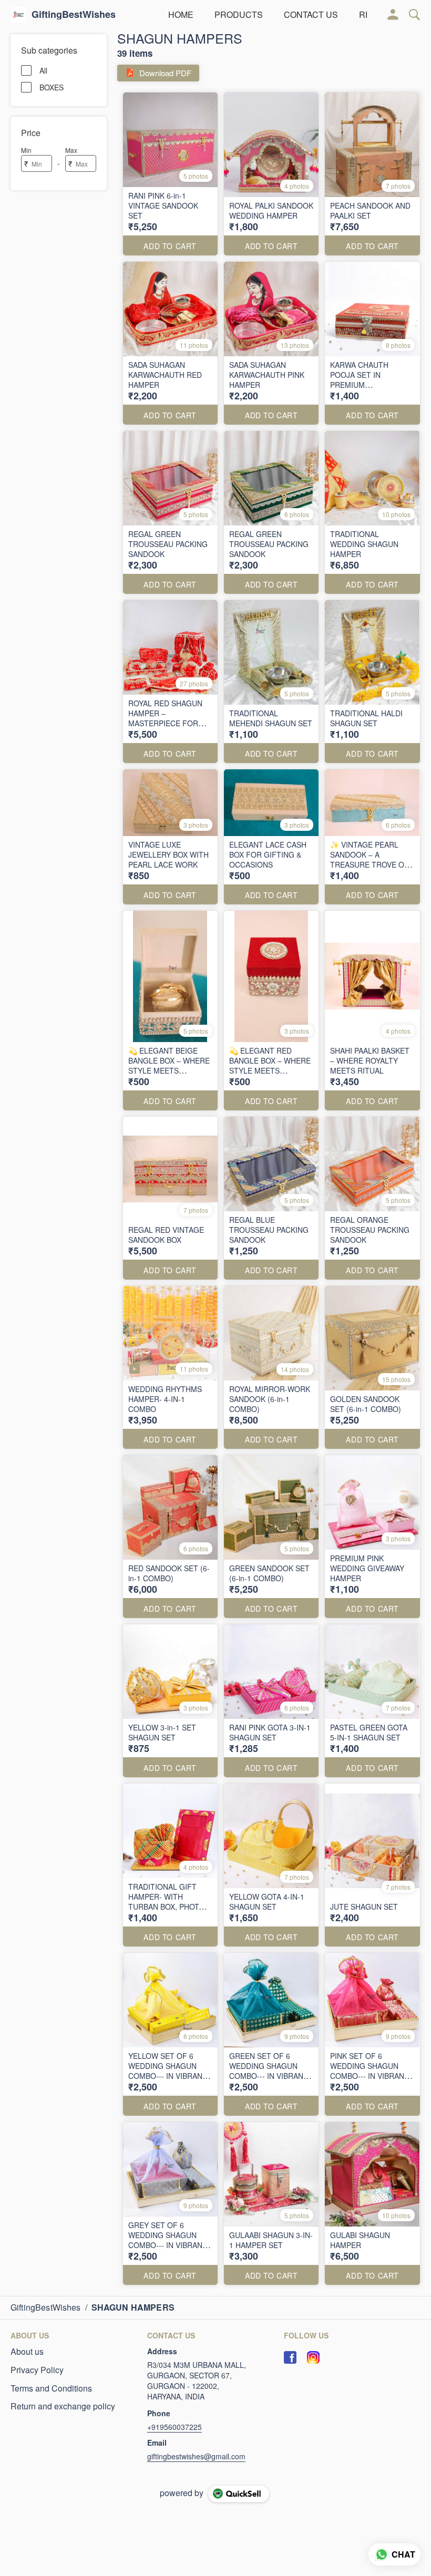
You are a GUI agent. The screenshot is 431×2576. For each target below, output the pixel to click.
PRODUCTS (239, 14)
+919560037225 (175, 2427)
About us (27, 2352)
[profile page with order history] (393, 15)
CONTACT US (311, 14)
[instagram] (313, 2357)
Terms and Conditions (51, 2388)
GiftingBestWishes (74, 15)
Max (71, 150)
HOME (181, 14)
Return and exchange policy (63, 2406)
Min (26, 150)
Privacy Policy (37, 2370)
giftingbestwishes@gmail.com (196, 2456)
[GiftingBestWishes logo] (18, 15)
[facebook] (290, 2357)
